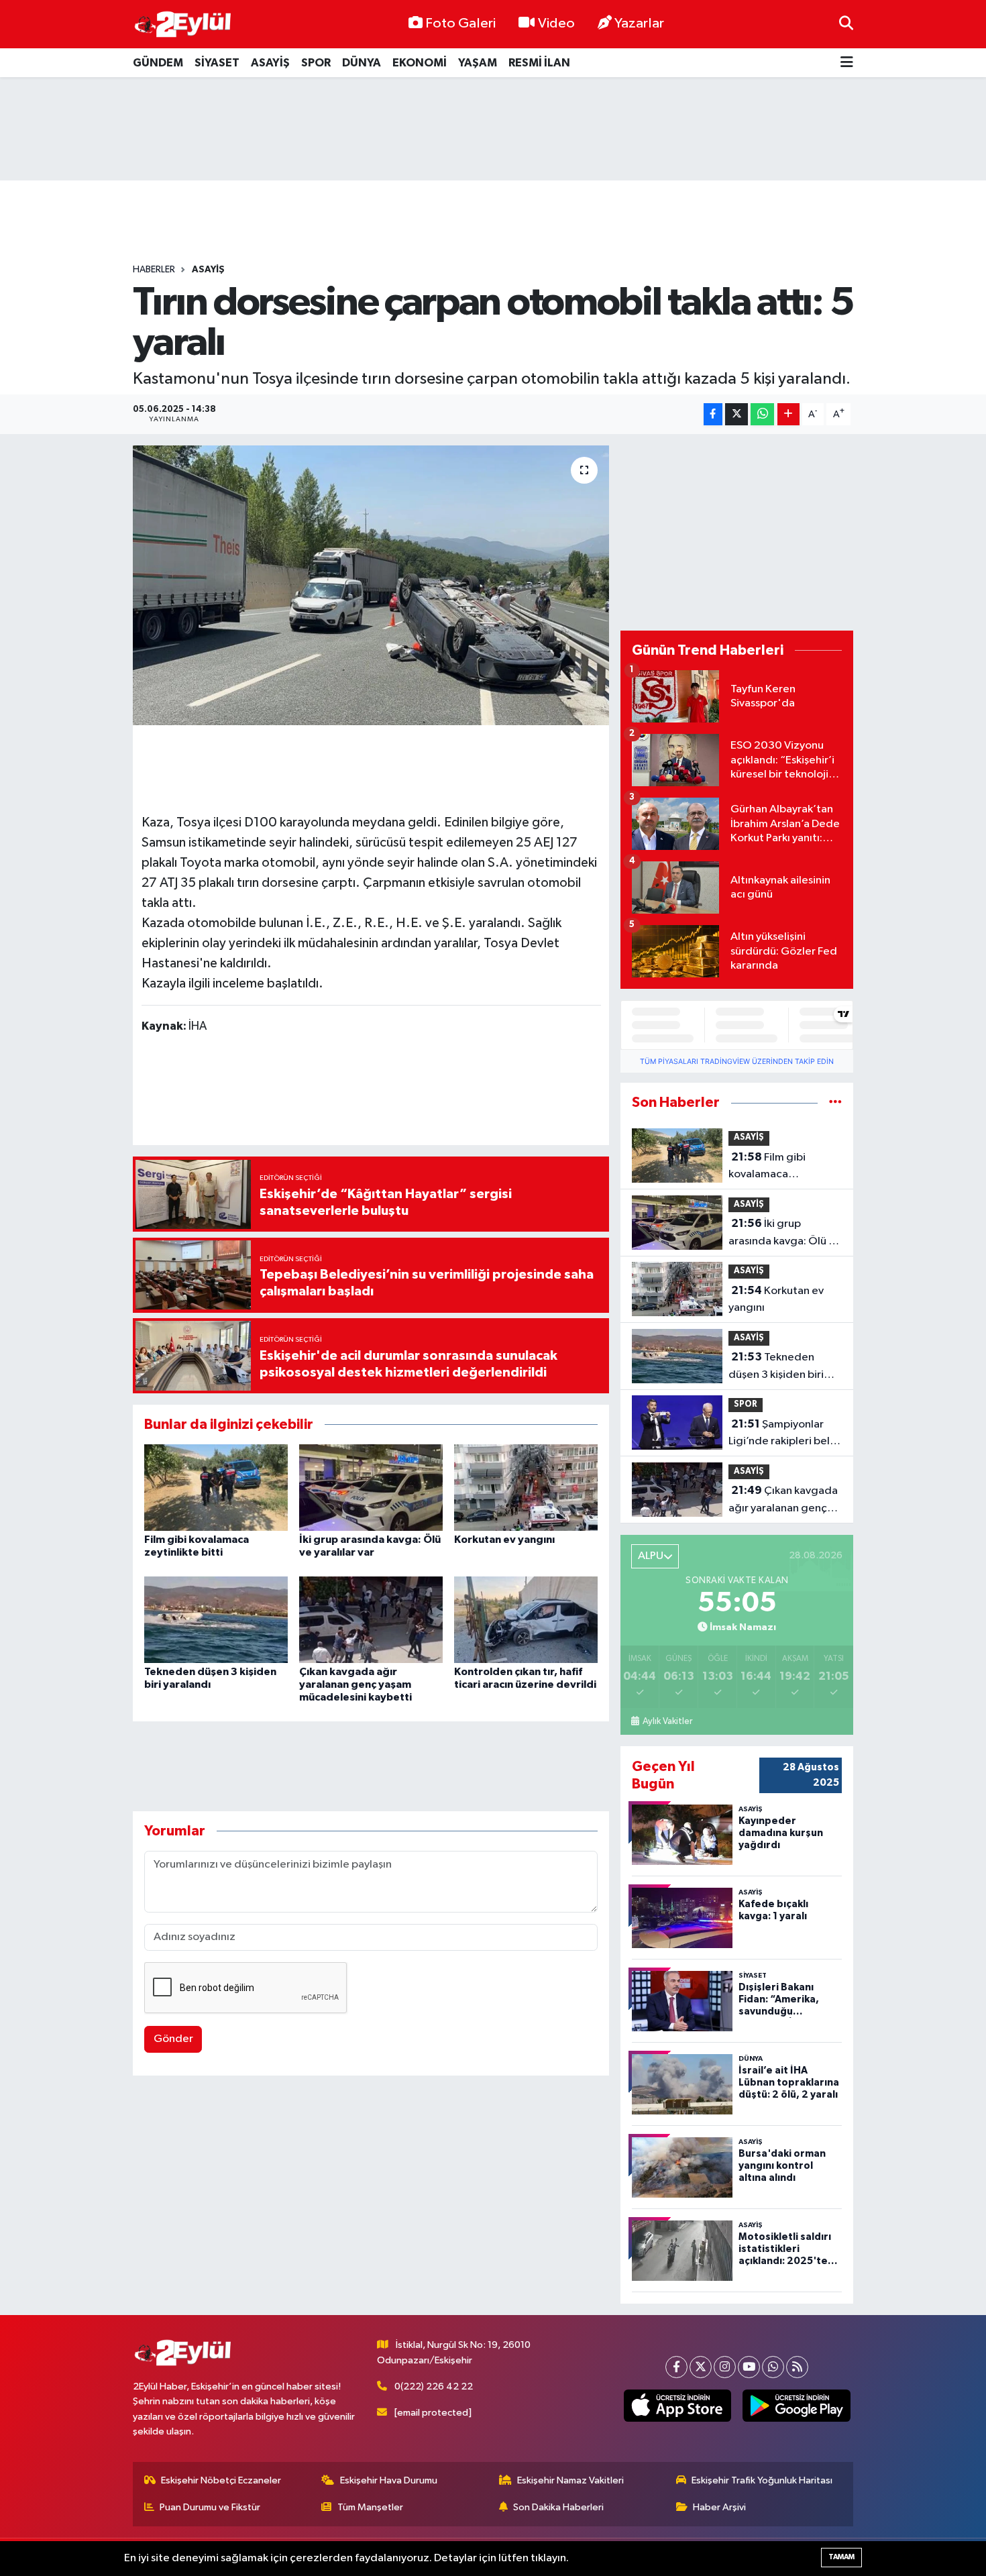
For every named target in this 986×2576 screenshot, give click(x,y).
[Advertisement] (493, 129)
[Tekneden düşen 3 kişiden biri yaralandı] (216, 1619)
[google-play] (797, 2406)
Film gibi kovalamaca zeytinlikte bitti (767, 1167)
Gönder (173, 2039)
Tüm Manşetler (370, 2507)
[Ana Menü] (847, 63)
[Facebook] (676, 2367)
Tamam (841, 2557)
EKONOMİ (420, 63)
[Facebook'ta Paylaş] (713, 414)
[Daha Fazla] (788, 414)
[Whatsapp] (773, 2367)
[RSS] (797, 2367)
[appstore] (677, 2406)
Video (556, 23)
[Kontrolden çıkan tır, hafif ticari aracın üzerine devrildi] (526, 1619)
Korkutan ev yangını (504, 1540)
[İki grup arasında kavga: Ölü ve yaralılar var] (371, 1488)
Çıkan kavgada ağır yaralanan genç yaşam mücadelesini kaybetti (355, 1684)
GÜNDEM (158, 63)
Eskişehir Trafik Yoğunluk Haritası (762, 2480)
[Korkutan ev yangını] (526, 1488)
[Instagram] (725, 2367)
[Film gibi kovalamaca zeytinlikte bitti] (216, 1488)
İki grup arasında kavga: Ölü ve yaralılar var (784, 1234)
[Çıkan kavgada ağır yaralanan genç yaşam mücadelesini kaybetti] (371, 1619)
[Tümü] (835, 1103)
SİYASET (217, 63)
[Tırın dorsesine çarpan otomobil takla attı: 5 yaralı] (371, 585)
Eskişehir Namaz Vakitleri (570, 2480)
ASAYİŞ (270, 63)
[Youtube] (749, 2367)
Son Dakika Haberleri (558, 2507)
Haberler (154, 270)
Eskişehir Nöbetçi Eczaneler (221, 2480)
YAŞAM (478, 63)
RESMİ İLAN (539, 63)
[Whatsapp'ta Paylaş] (762, 414)
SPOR (316, 63)
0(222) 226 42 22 (434, 2386)
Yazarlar (639, 23)
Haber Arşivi (719, 2507)
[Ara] (846, 24)
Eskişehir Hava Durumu (389, 2480)
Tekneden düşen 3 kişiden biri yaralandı (776, 1367)
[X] (701, 2367)
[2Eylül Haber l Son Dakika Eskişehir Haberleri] (183, 24)
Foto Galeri (460, 23)
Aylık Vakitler (667, 1721)
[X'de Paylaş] (736, 414)
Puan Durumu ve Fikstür (210, 2507)
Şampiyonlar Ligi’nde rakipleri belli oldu (782, 1434)
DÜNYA (362, 63)
